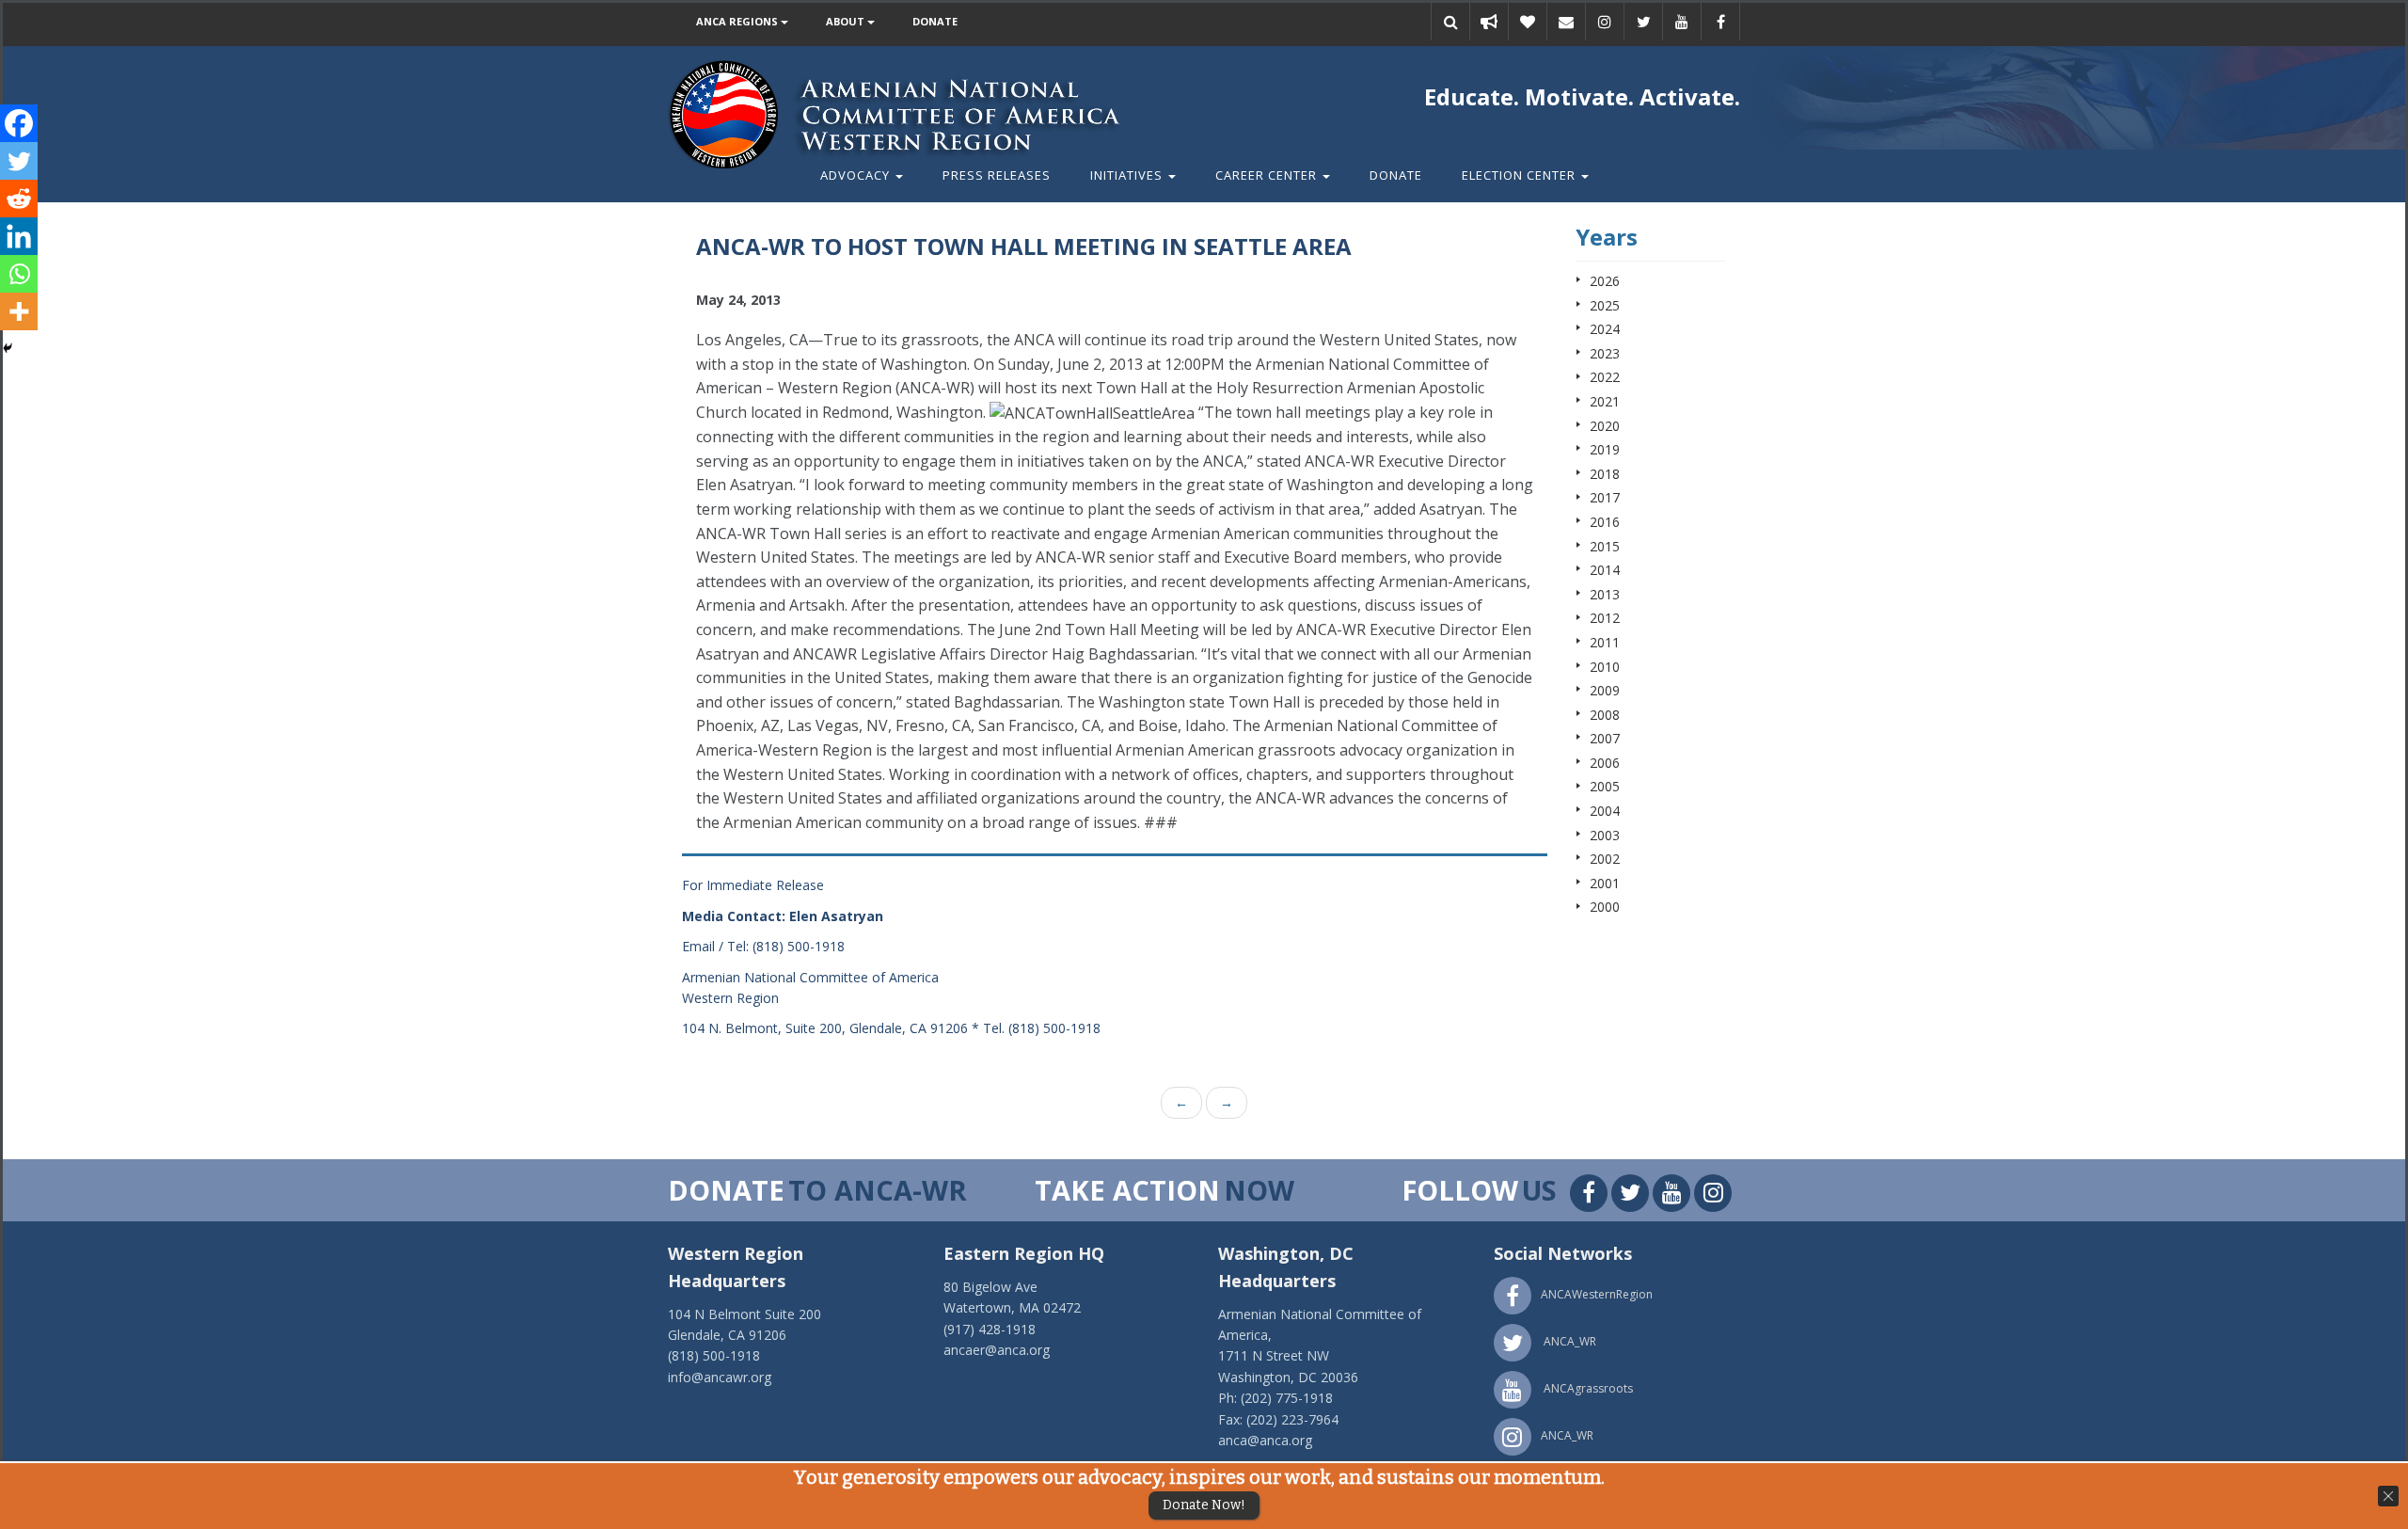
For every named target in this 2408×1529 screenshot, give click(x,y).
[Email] (1566, 22)
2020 (1605, 426)
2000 (1605, 907)
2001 (1605, 883)
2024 (1605, 329)
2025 (1605, 305)
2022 (1605, 377)
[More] (19, 311)
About (847, 21)
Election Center (1521, 175)
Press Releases (997, 175)
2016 (1605, 522)
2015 (1605, 546)
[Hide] (8, 348)
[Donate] (1528, 22)
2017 (1605, 497)
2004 (1605, 811)
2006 (1605, 763)
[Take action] (1489, 22)
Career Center (1268, 175)
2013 (1605, 594)
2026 (1605, 281)
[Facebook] (19, 123)
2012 (1605, 618)
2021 (1605, 401)
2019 (1605, 449)
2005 (1605, 786)
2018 (1605, 474)
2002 (1605, 859)
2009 (1605, 690)
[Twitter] (19, 161)
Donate (935, 21)
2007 (1605, 738)
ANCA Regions (738, 21)
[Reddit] (19, 199)
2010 (1605, 667)
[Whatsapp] (19, 274)
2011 (1605, 642)
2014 (1605, 570)
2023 (1605, 353)
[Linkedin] (19, 236)
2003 (1605, 835)
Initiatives (1128, 175)
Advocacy (857, 175)
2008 (1605, 715)
